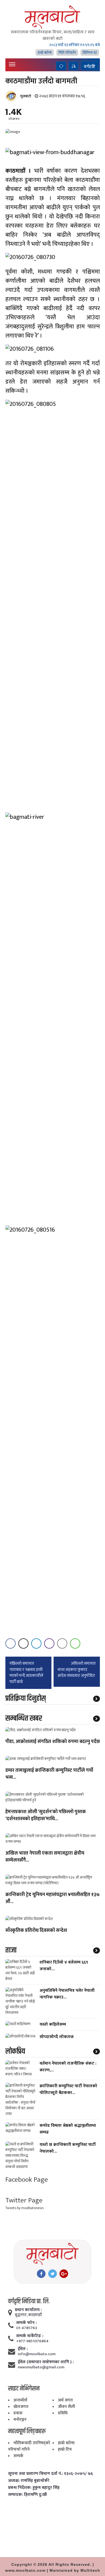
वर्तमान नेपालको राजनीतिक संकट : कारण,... (68, 2067)
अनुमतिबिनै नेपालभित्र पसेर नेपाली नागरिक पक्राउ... (67, 1994)
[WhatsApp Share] (75, 1643)
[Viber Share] (49, 1643)
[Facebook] (41, 2274)
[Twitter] (52, 2274)
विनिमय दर (90, 53)
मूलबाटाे (26, 96)
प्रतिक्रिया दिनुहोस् (26, 1699)
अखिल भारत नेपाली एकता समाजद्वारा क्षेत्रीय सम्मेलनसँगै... (45, 1857)
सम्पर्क (18, 2456)
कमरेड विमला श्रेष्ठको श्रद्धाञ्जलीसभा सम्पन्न (68, 2129)
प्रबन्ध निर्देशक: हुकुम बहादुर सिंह (34, 2488)
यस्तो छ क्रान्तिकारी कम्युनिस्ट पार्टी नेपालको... (68, 2148)
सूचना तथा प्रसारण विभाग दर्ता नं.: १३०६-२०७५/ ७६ (50, 2474)
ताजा (11, 1950)
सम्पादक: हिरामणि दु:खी (27, 2495)
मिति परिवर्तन (67, 53)
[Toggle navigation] (12, 64)
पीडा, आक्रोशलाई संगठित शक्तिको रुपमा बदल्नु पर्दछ (53, 1742)
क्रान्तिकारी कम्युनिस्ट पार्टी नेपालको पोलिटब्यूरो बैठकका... (68, 2089)
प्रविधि (63, 2413)
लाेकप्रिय (15, 2051)
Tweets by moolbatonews (24, 2208)
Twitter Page (24, 2200)
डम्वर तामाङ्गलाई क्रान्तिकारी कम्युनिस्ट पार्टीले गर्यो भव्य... (49, 1774)
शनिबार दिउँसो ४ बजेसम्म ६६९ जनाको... (64, 1966)
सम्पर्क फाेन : (26, 2323)
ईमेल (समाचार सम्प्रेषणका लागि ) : (46, 2362)
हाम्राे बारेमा (45, 53)
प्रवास (18, 2413)
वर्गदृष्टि (90, 66)
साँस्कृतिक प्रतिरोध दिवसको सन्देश (36, 1931)
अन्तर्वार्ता (20, 2400)
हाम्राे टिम (65, 2449)
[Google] (64, 2274)
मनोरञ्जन (20, 2420)
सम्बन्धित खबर (24, 1718)
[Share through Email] (62, 1643)
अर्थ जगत (65, 2400)
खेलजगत (21, 2407)
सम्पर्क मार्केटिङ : (30, 2336)
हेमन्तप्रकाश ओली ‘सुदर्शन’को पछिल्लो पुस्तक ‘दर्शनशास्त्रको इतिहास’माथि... (46, 1816)
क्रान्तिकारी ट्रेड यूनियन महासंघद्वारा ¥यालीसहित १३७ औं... (52, 1898)
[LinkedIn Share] (36, 1643)
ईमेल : (23, 2349)
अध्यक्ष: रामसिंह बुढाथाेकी (29, 2481)
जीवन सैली (66, 2407)
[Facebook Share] (10, 1643)
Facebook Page (27, 2180)
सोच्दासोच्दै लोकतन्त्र (57, 2037)
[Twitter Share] (23, 1643)
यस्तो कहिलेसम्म (53, 2024)
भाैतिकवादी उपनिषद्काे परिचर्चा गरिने (29, 2446)
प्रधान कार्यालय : (28, 2310)
